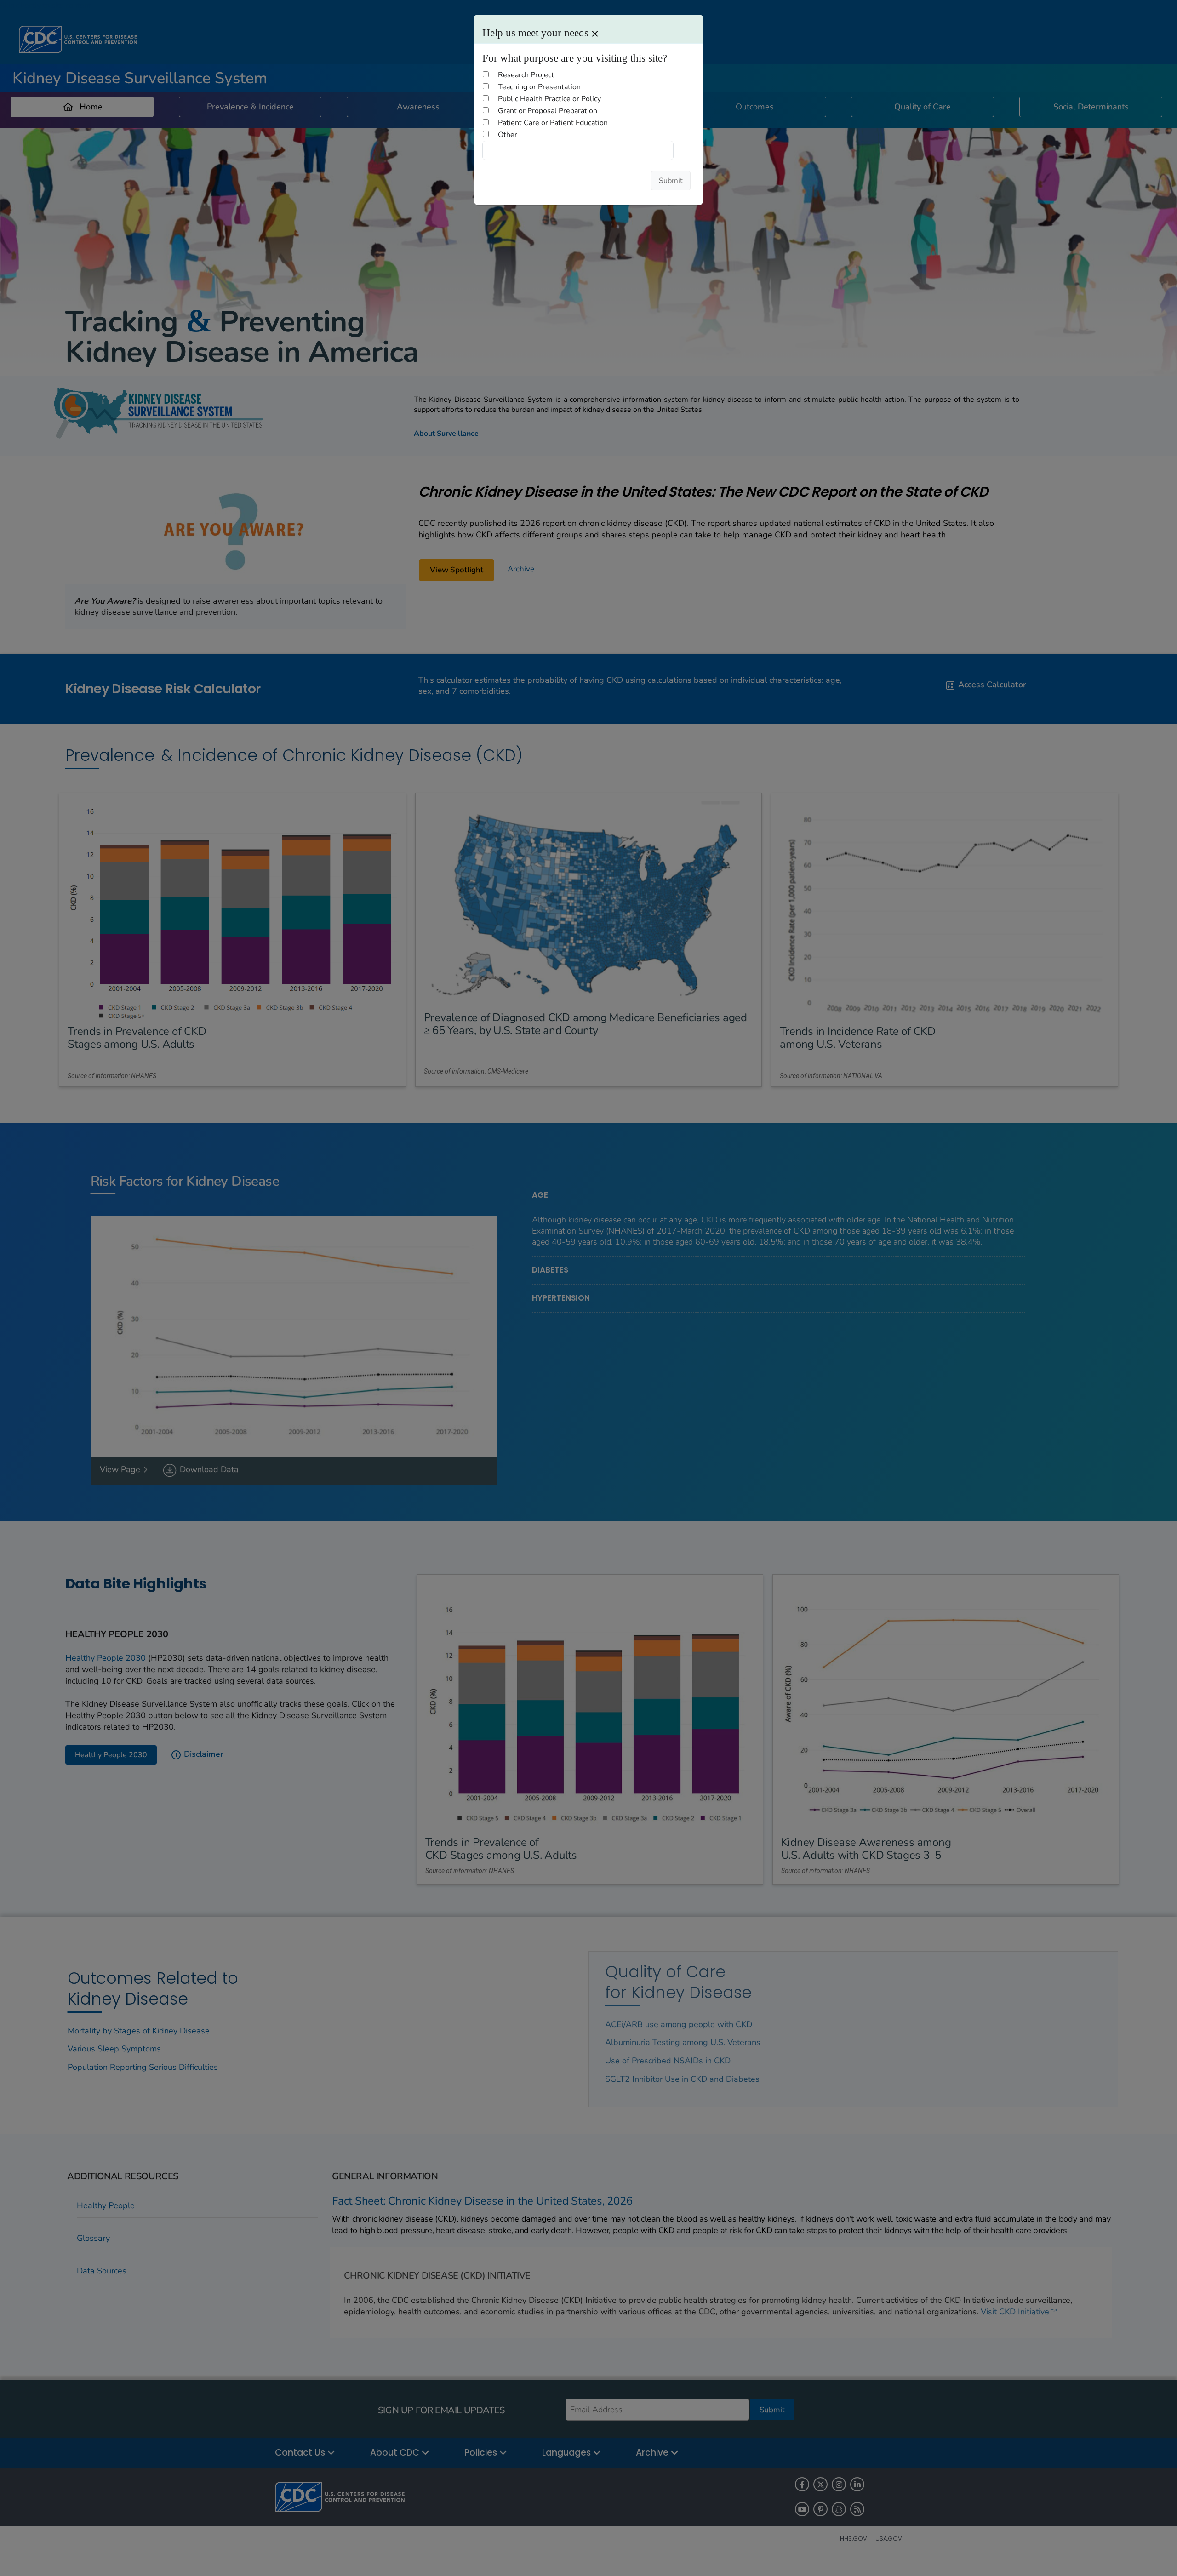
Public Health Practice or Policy (549, 99)
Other (508, 135)
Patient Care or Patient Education (553, 123)
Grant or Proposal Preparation (548, 111)
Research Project (526, 75)
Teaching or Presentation (539, 87)
